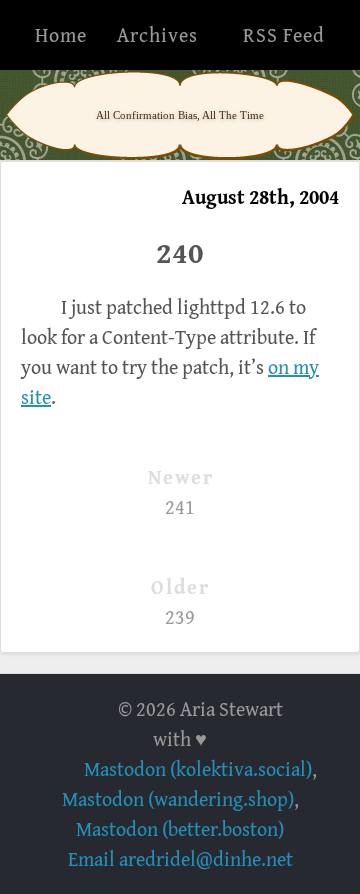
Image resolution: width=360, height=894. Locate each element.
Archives (157, 34)
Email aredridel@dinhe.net (180, 858)
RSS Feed (284, 34)
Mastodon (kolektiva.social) (198, 768)
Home (61, 34)
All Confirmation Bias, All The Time (180, 115)
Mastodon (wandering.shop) (178, 798)
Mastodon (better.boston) (180, 828)
